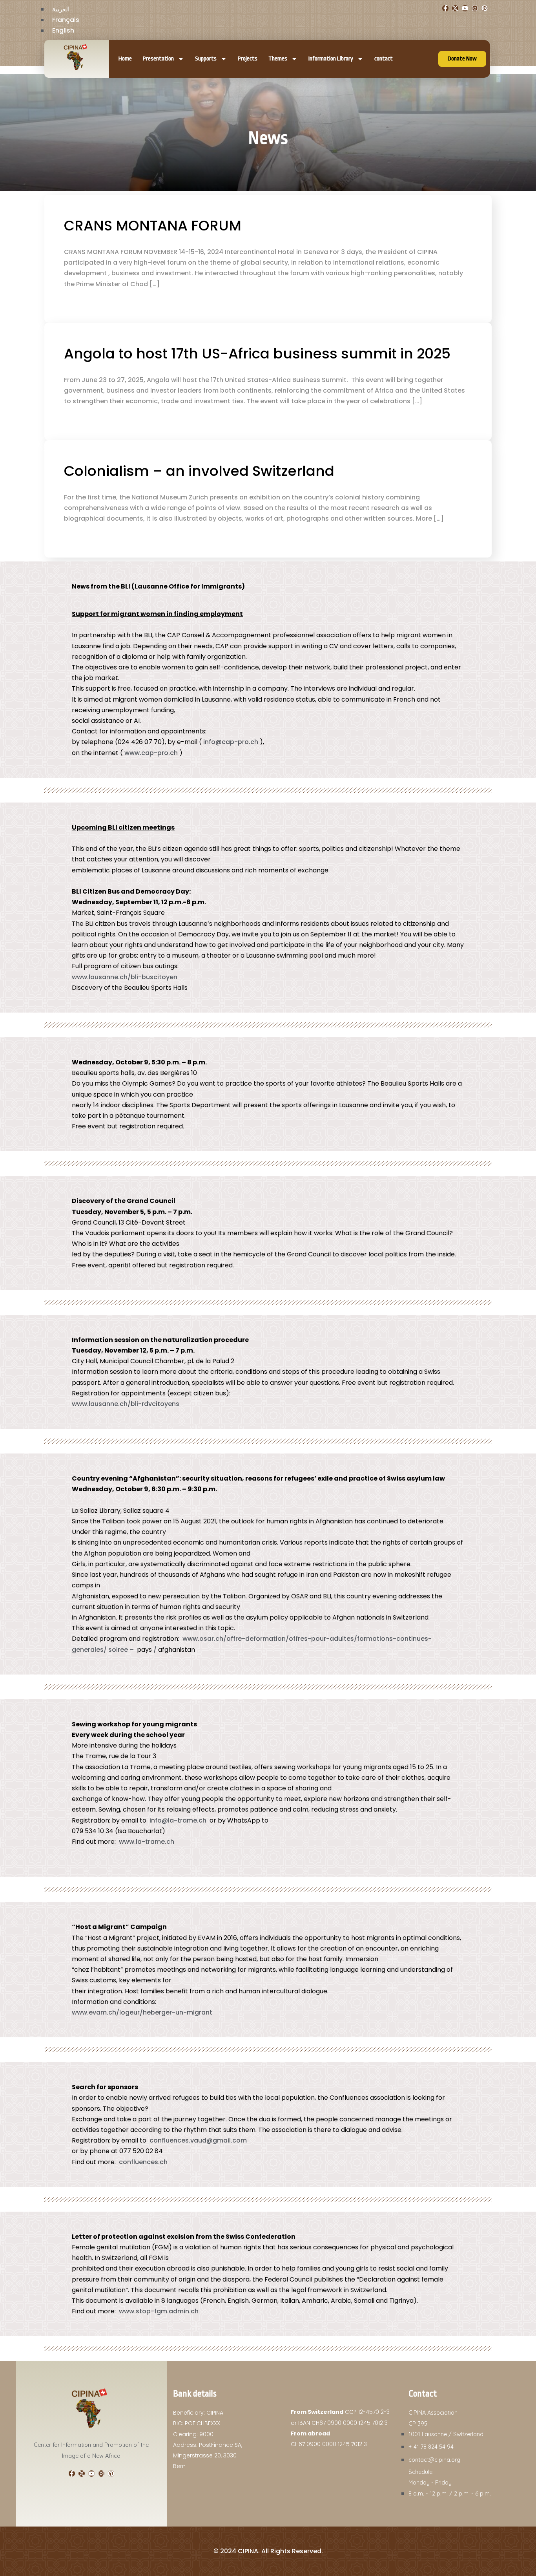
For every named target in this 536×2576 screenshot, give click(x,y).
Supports (206, 59)
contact (384, 59)
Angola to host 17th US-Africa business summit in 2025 (257, 354)
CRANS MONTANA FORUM (153, 226)
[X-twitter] (455, 8)
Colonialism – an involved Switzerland (199, 471)
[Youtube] (465, 8)
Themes (278, 59)
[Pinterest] (485, 8)
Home (125, 59)
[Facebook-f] (445, 8)
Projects (248, 59)
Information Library (331, 59)
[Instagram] (475, 8)
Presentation (158, 59)
